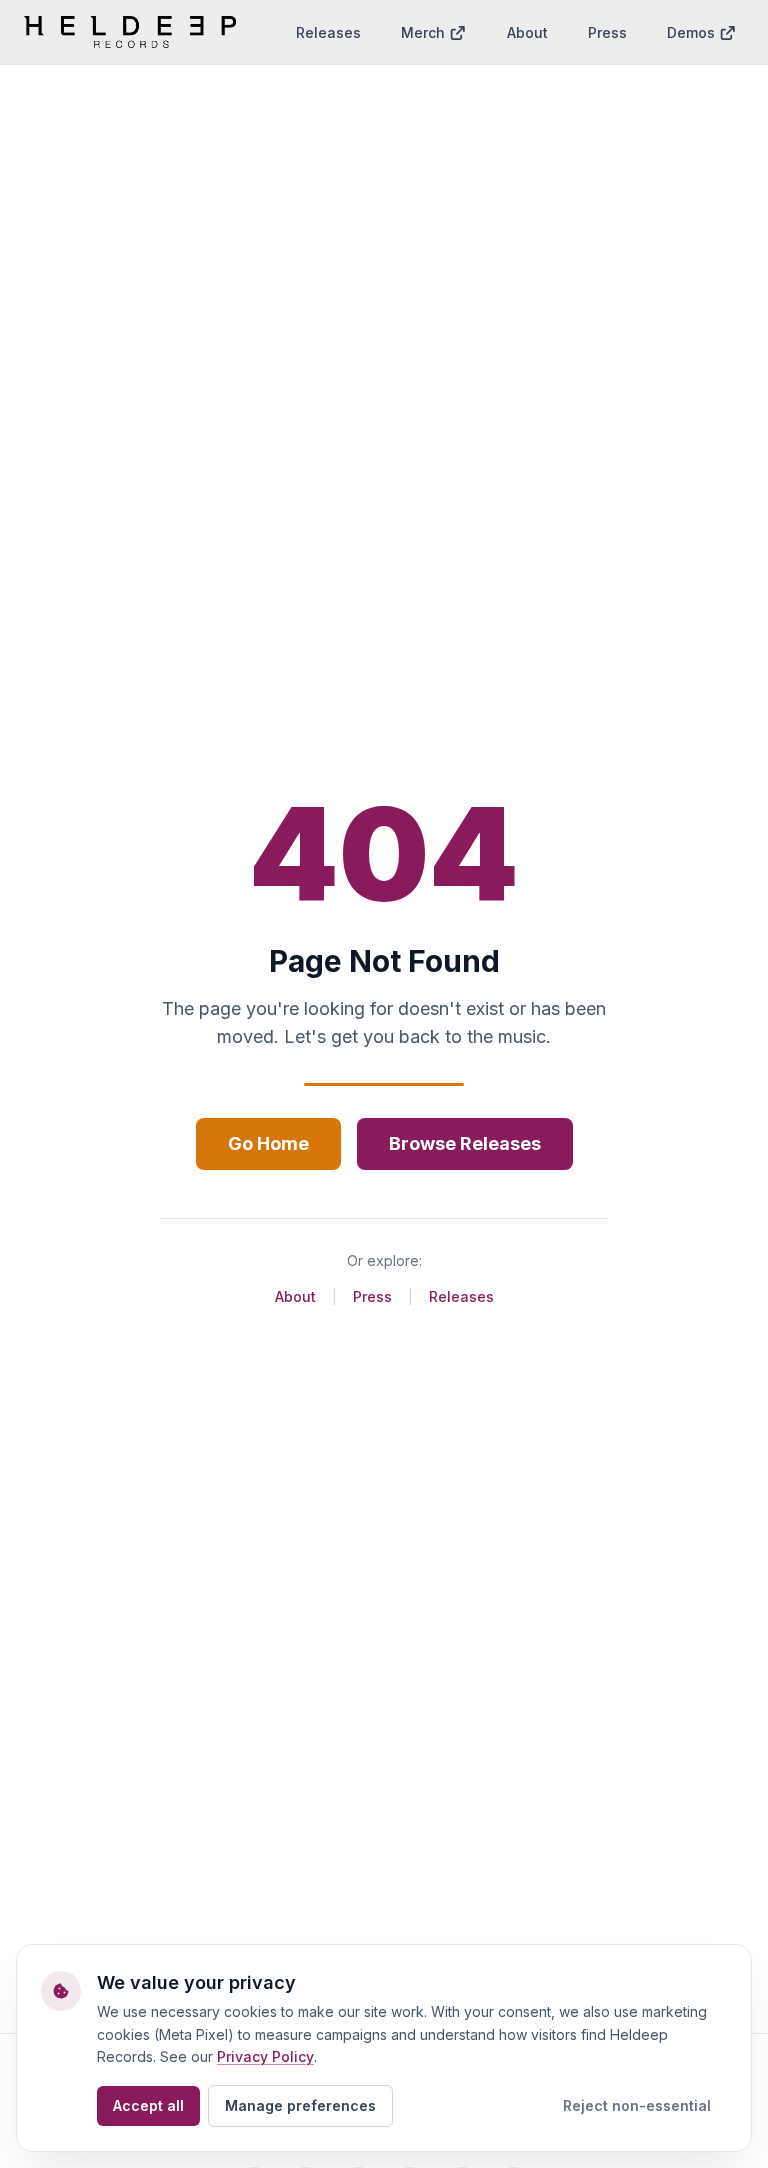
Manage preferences (300, 2105)
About (295, 1296)
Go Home (268, 1143)
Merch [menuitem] (423, 32)
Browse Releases (465, 1143)
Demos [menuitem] (691, 32)
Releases (461, 1296)
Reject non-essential (637, 2105)
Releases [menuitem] (328, 32)
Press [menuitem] (607, 32)
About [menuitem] (527, 32)
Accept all (148, 2105)
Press (372, 1296)
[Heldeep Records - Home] (130, 32)
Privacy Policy (265, 2056)
